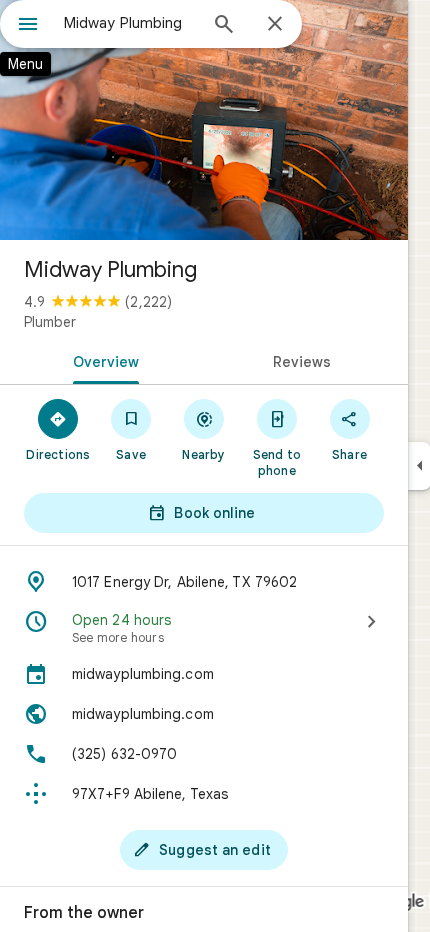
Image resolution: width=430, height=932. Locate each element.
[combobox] (130, 23)
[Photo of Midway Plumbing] (204, 120)
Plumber (50, 322)
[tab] (102, 360)
